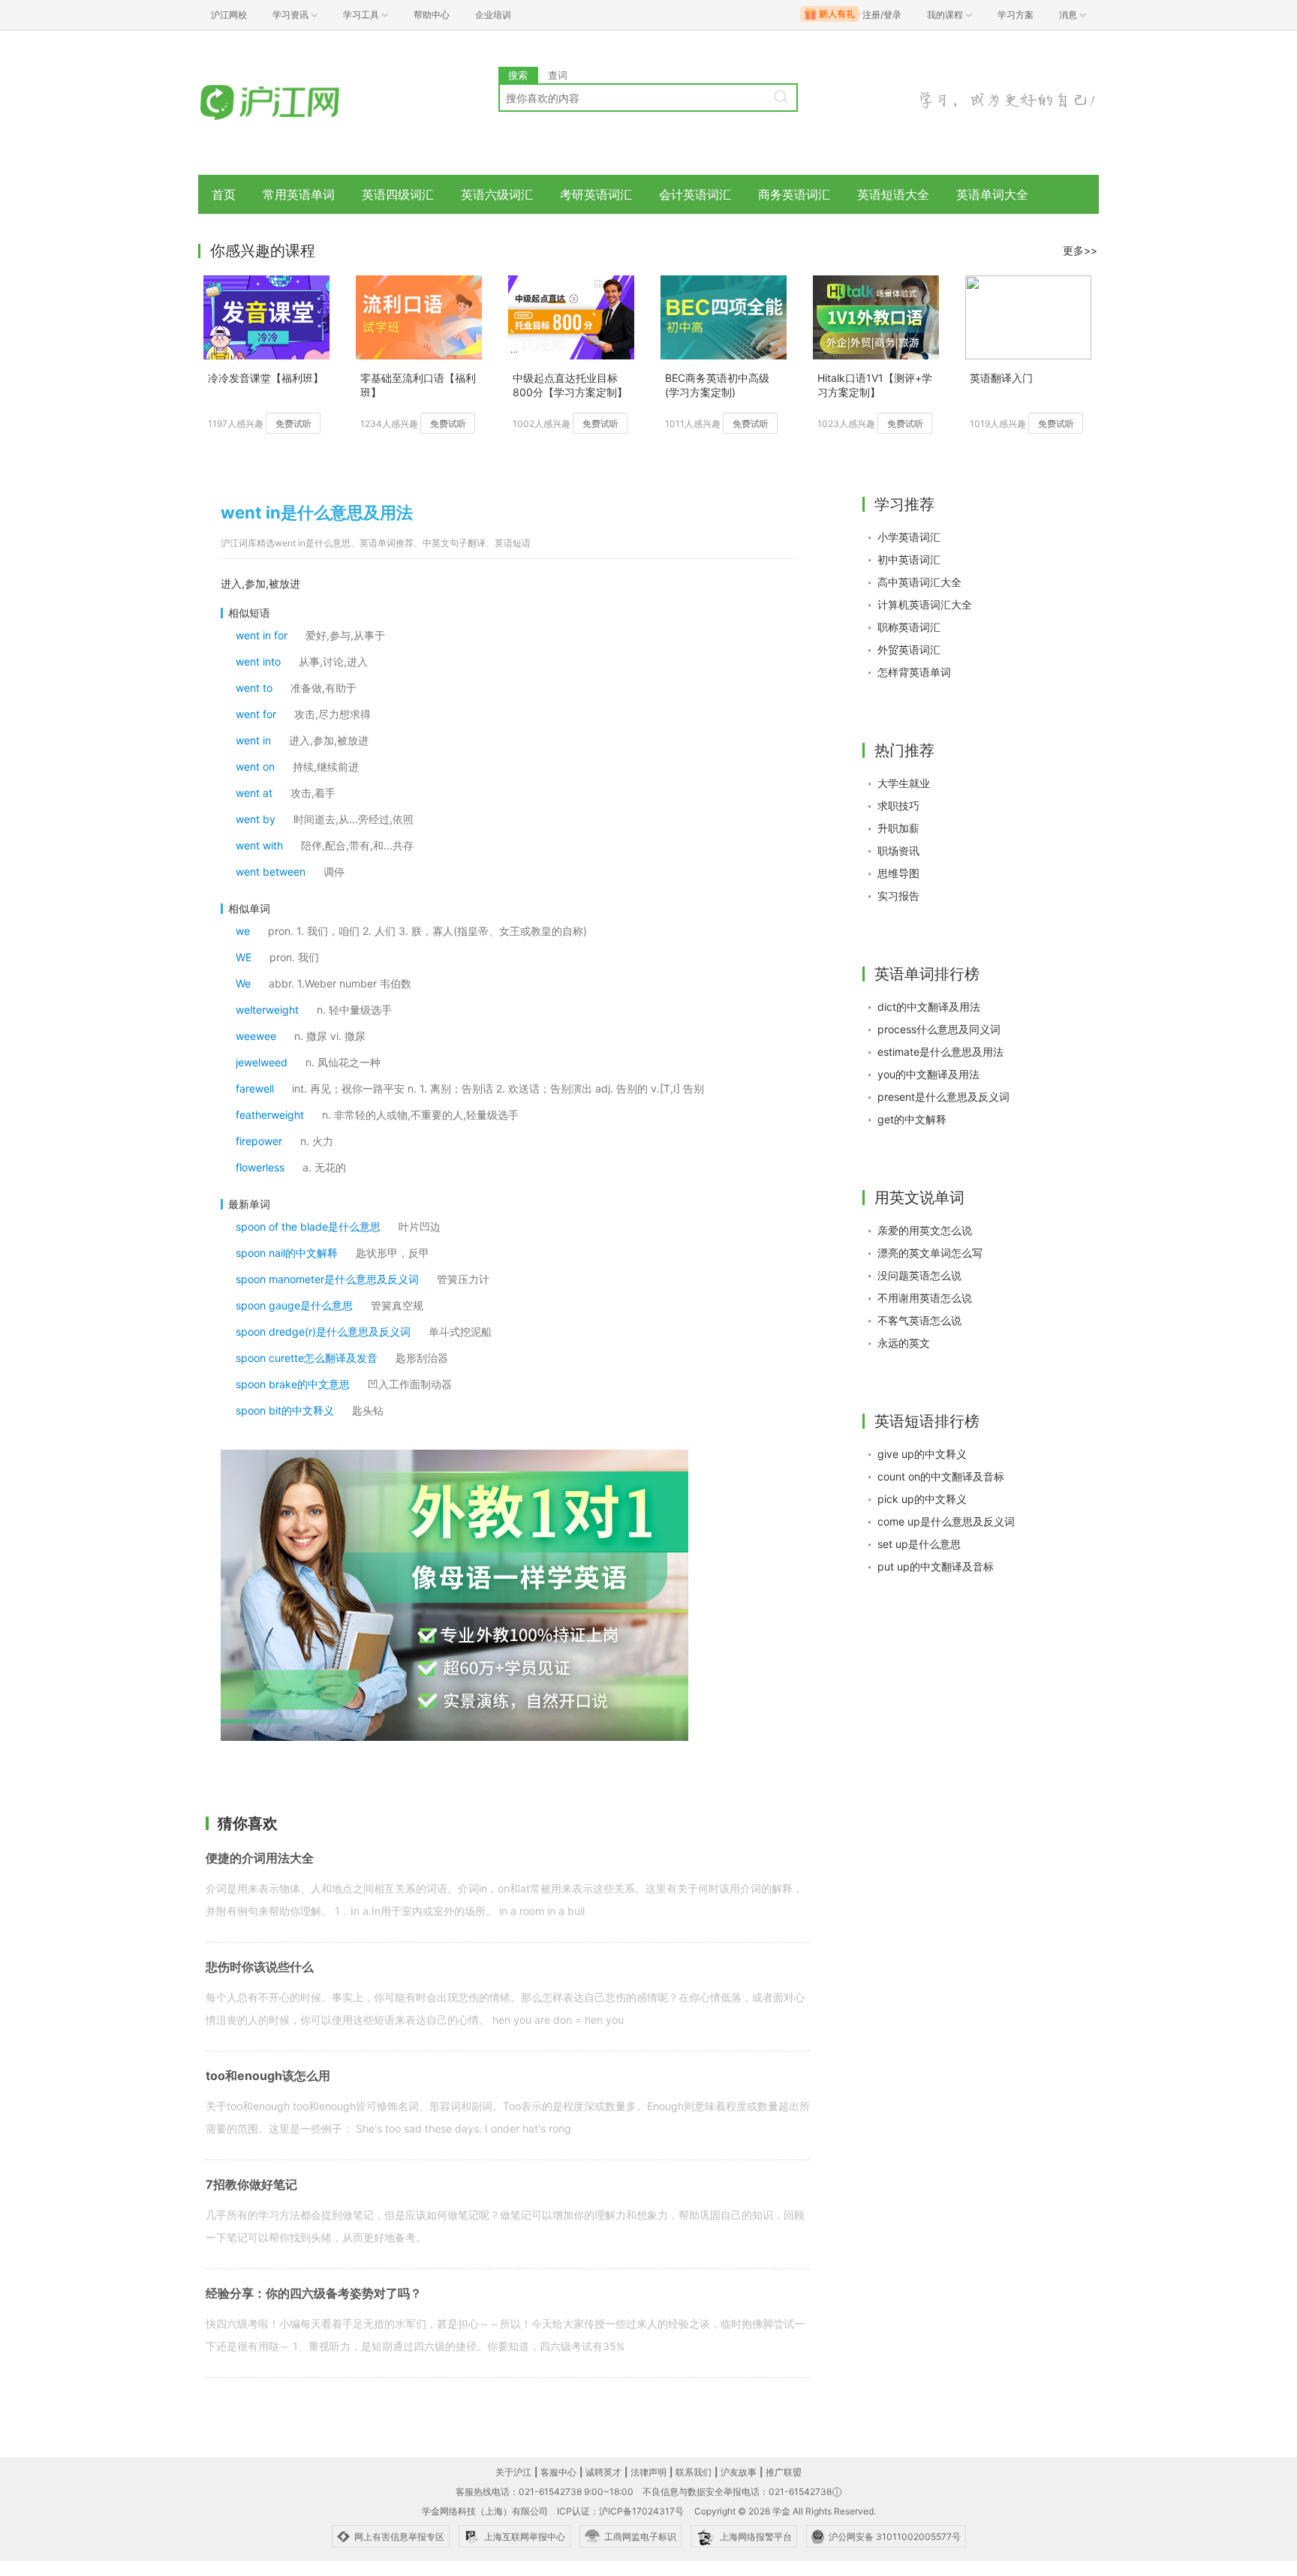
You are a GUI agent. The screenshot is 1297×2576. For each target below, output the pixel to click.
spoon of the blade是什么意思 (308, 1226)
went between (271, 872)
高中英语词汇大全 (919, 582)
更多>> (1080, 250)
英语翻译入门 (1001, 378)
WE (244, 957)
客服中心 (558, 2472)
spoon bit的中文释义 (285, 1410)
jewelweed (262, 1062)
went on (255, 766)
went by (256, 819)
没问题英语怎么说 (919, 1275)
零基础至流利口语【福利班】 (418, 385)
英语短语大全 (893, 194)
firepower (259, 1141)
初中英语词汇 (909, 559)
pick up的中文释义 (922, 1499)
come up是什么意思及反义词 (946, 1521)
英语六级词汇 (497, 194)
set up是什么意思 (919, 1544)
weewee (256, 1036)
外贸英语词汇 (909, 649)
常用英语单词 (299, 194)
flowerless (260, 1167)
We (243, 983)
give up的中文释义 (922, 1454)
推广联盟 (784, 2472)
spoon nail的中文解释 (287, 1253)
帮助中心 (432, 15)
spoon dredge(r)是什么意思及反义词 (323, 1332)
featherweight (270, 1115)
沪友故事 (739, 2472)
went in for (262, 635)
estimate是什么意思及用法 (940, 1052)
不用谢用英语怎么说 (925, 1298)
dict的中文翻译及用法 (929, 1007)
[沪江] (292, 103)
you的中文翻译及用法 (928, 1074)
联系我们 (694, 2472)
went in (253, 740)
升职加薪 (898, 828)
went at (254, 793)
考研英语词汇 (596, 194)
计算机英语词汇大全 (925, 604)
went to (254, 688)
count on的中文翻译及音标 (941, 1476)
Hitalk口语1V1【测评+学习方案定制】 (875, 385)
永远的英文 (904, 1343)
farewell (255, 1088)
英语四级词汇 (398, 194)
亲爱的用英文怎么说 (925, 1230)
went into (258, 661)
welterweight (267, 1010)
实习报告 (898, 896)
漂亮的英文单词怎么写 (930, 1253)
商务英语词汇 (794, 194)
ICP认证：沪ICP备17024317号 (620, 2511)
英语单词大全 (992, 194)
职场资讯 (898, 851)
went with (259, 845)
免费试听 (293, 424)
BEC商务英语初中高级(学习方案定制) (717, 385)
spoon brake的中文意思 (293, 1384)
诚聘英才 (603, 2472)
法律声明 (648, 2472)
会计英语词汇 (695, 194)
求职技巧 (898, 806)
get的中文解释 (912, 1119)
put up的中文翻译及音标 (936, 1566)
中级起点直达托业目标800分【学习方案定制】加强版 (570, 386)
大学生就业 (904, 783)
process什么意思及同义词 (939, 1029)
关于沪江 (513, 2472)
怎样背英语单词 (914, 672)
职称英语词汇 (909, 627)
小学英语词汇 (909, 537)
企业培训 (493, 15)
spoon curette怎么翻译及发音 (307, 1358)
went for (256, 714)
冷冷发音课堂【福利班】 (266, 378)
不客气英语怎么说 (919, 1320)
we (243, 931)
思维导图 (898, 873)
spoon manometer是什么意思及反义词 (327, 1279)
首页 (224, 194)
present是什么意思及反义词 (943, 1097)
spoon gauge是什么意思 (294, 1305)
